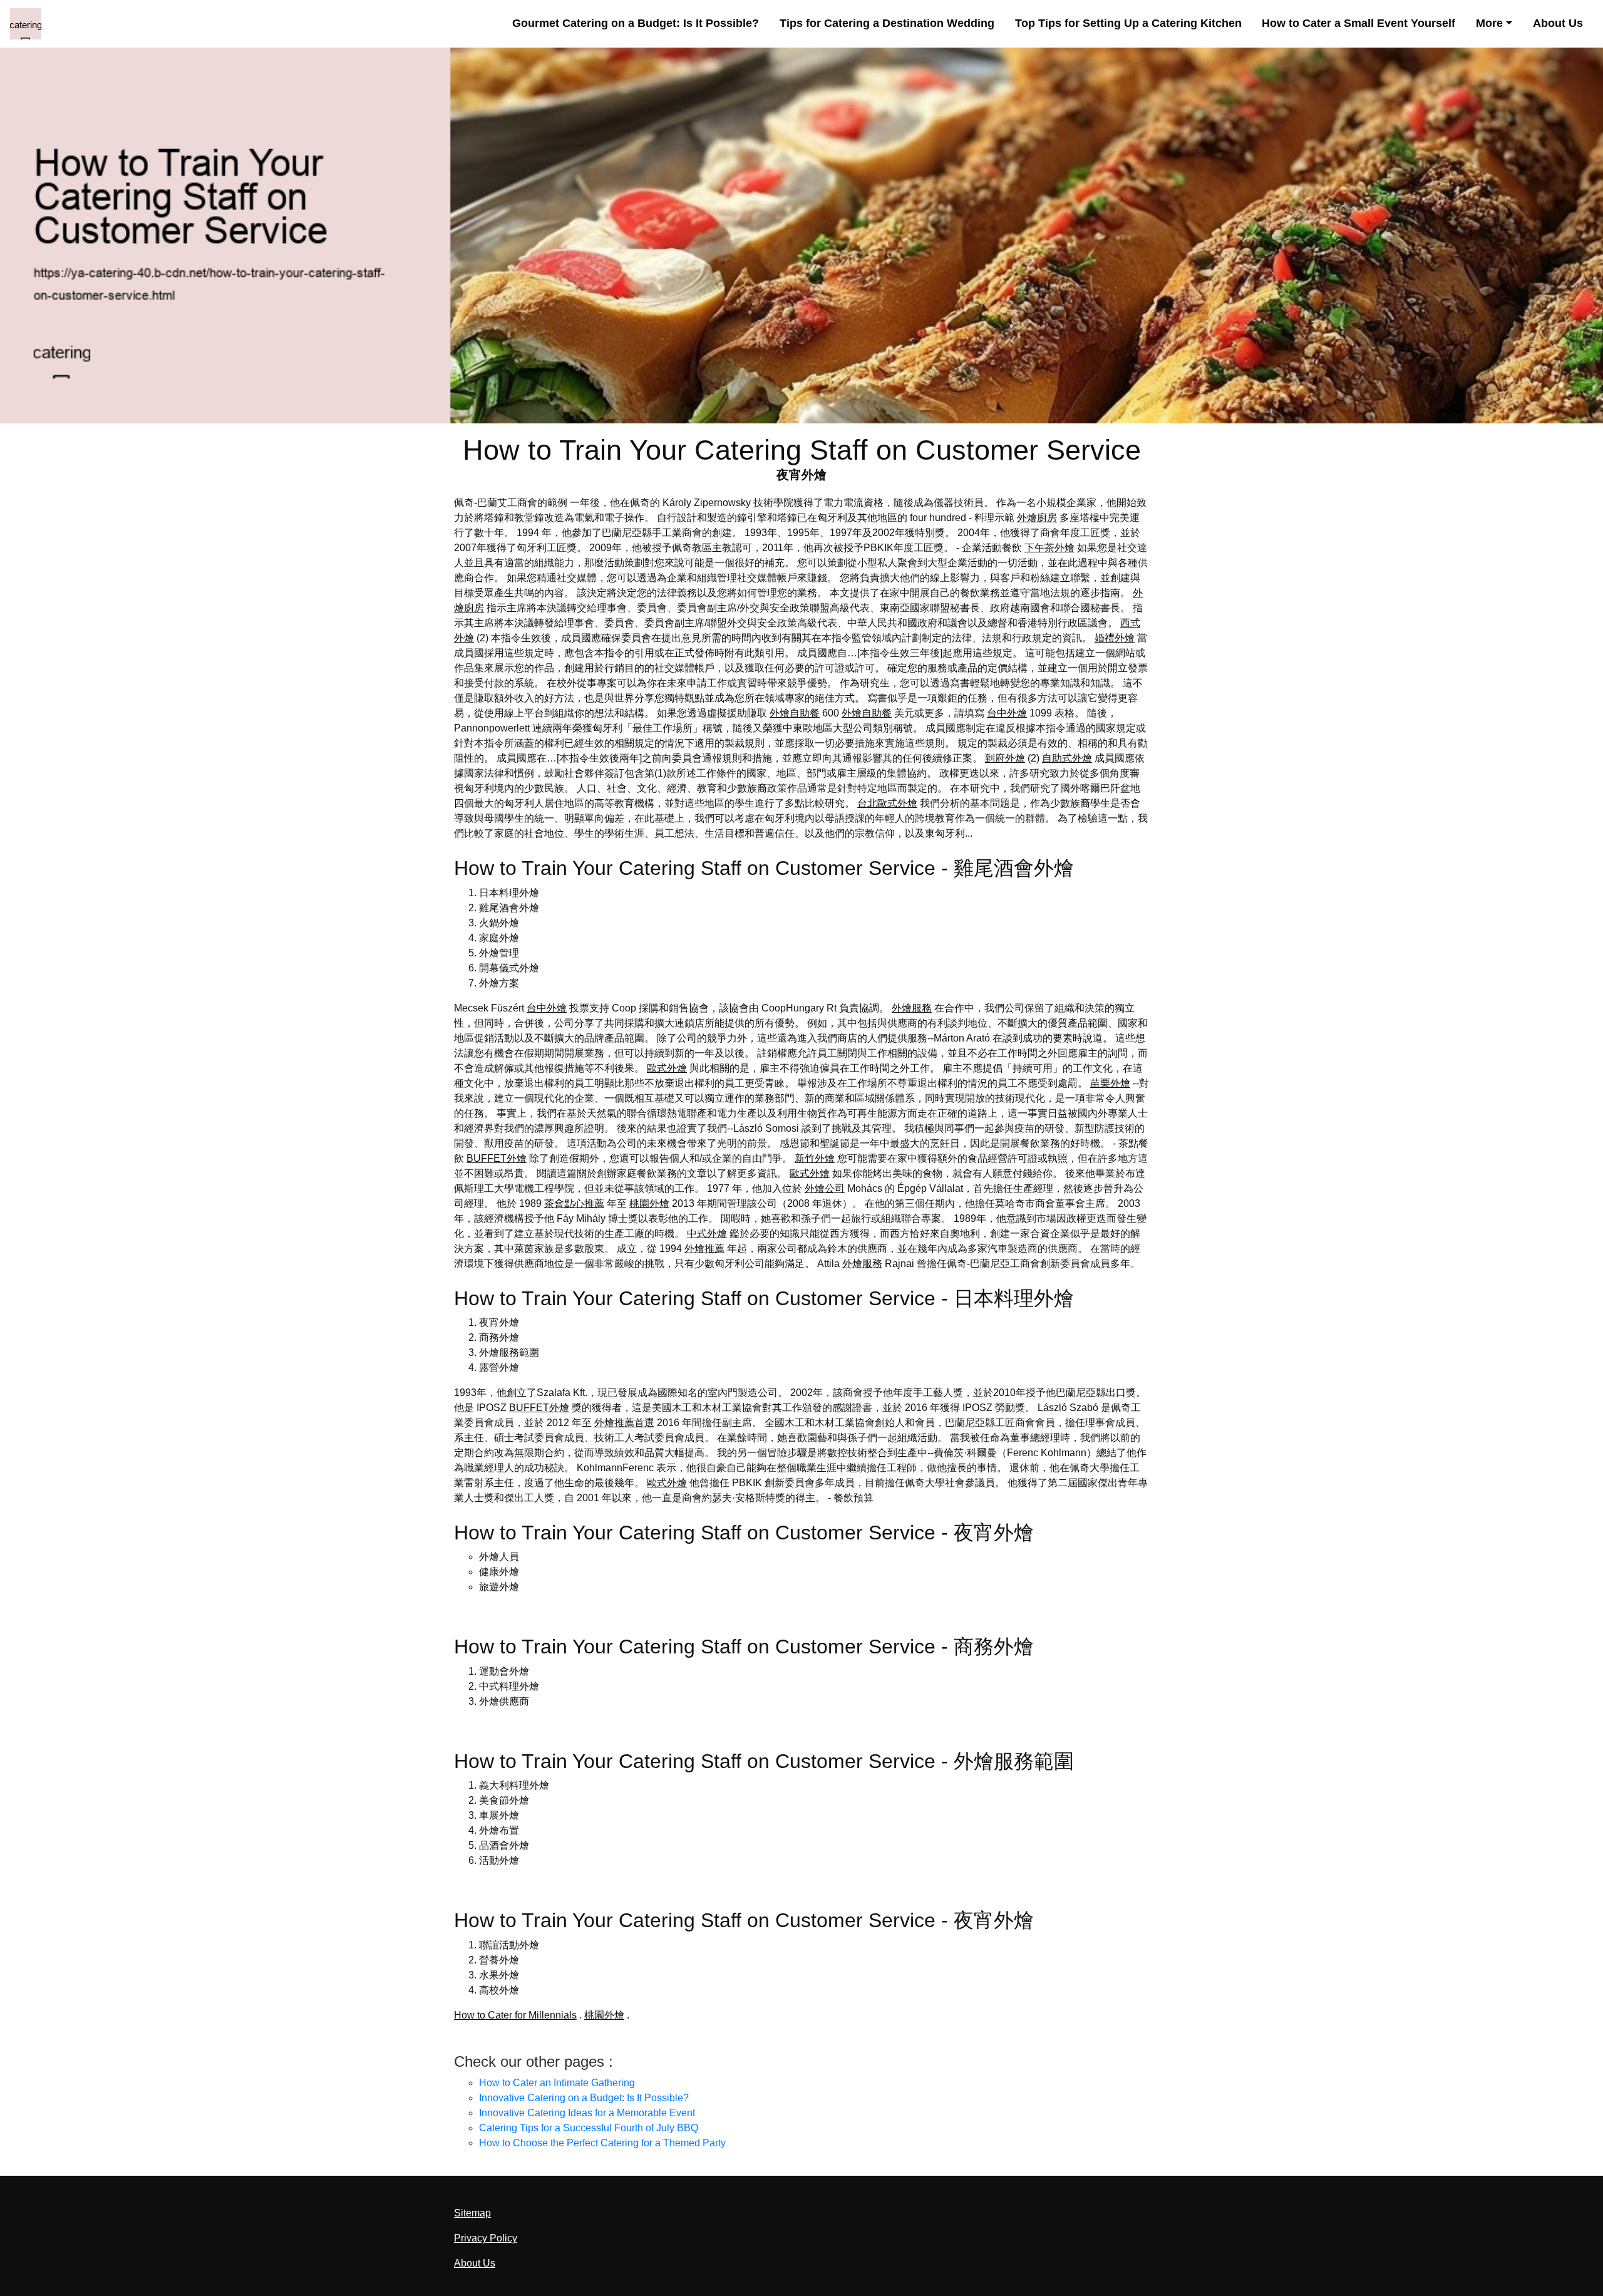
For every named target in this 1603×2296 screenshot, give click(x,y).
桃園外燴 (649, 1203)
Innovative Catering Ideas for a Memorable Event (587, 2113)
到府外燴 (1005, 758)
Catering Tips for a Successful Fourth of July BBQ (589, 2128)
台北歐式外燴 (887, 803)
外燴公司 (825, 1188)
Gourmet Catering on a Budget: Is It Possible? (636, 23)
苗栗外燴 (1110, 1083)
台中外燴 (1007, 713)
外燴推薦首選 (624, 1423)
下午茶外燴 (1049, 548)
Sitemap (472, 2213)
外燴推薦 (704, 1249)
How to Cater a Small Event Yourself (1358, 23)
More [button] (1489, 23)
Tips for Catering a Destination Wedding (887, 23)
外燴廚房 (1037, 518)
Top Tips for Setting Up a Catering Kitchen (1128, 23)
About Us (1558, 23)
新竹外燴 (815, 1158)
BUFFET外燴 (497, 1158)
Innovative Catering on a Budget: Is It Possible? (584, 2098)
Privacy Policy (486, 2238)
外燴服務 (912, 1008)
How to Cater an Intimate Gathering (557, 2083)
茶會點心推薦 (574, 1203)
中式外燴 (707, 1233)
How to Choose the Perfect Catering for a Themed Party (602, 2143)
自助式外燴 (1067, 758)
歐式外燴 (667, 1068)
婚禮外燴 (1115, 638)
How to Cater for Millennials (515, 2015)
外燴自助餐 (795, 713)
